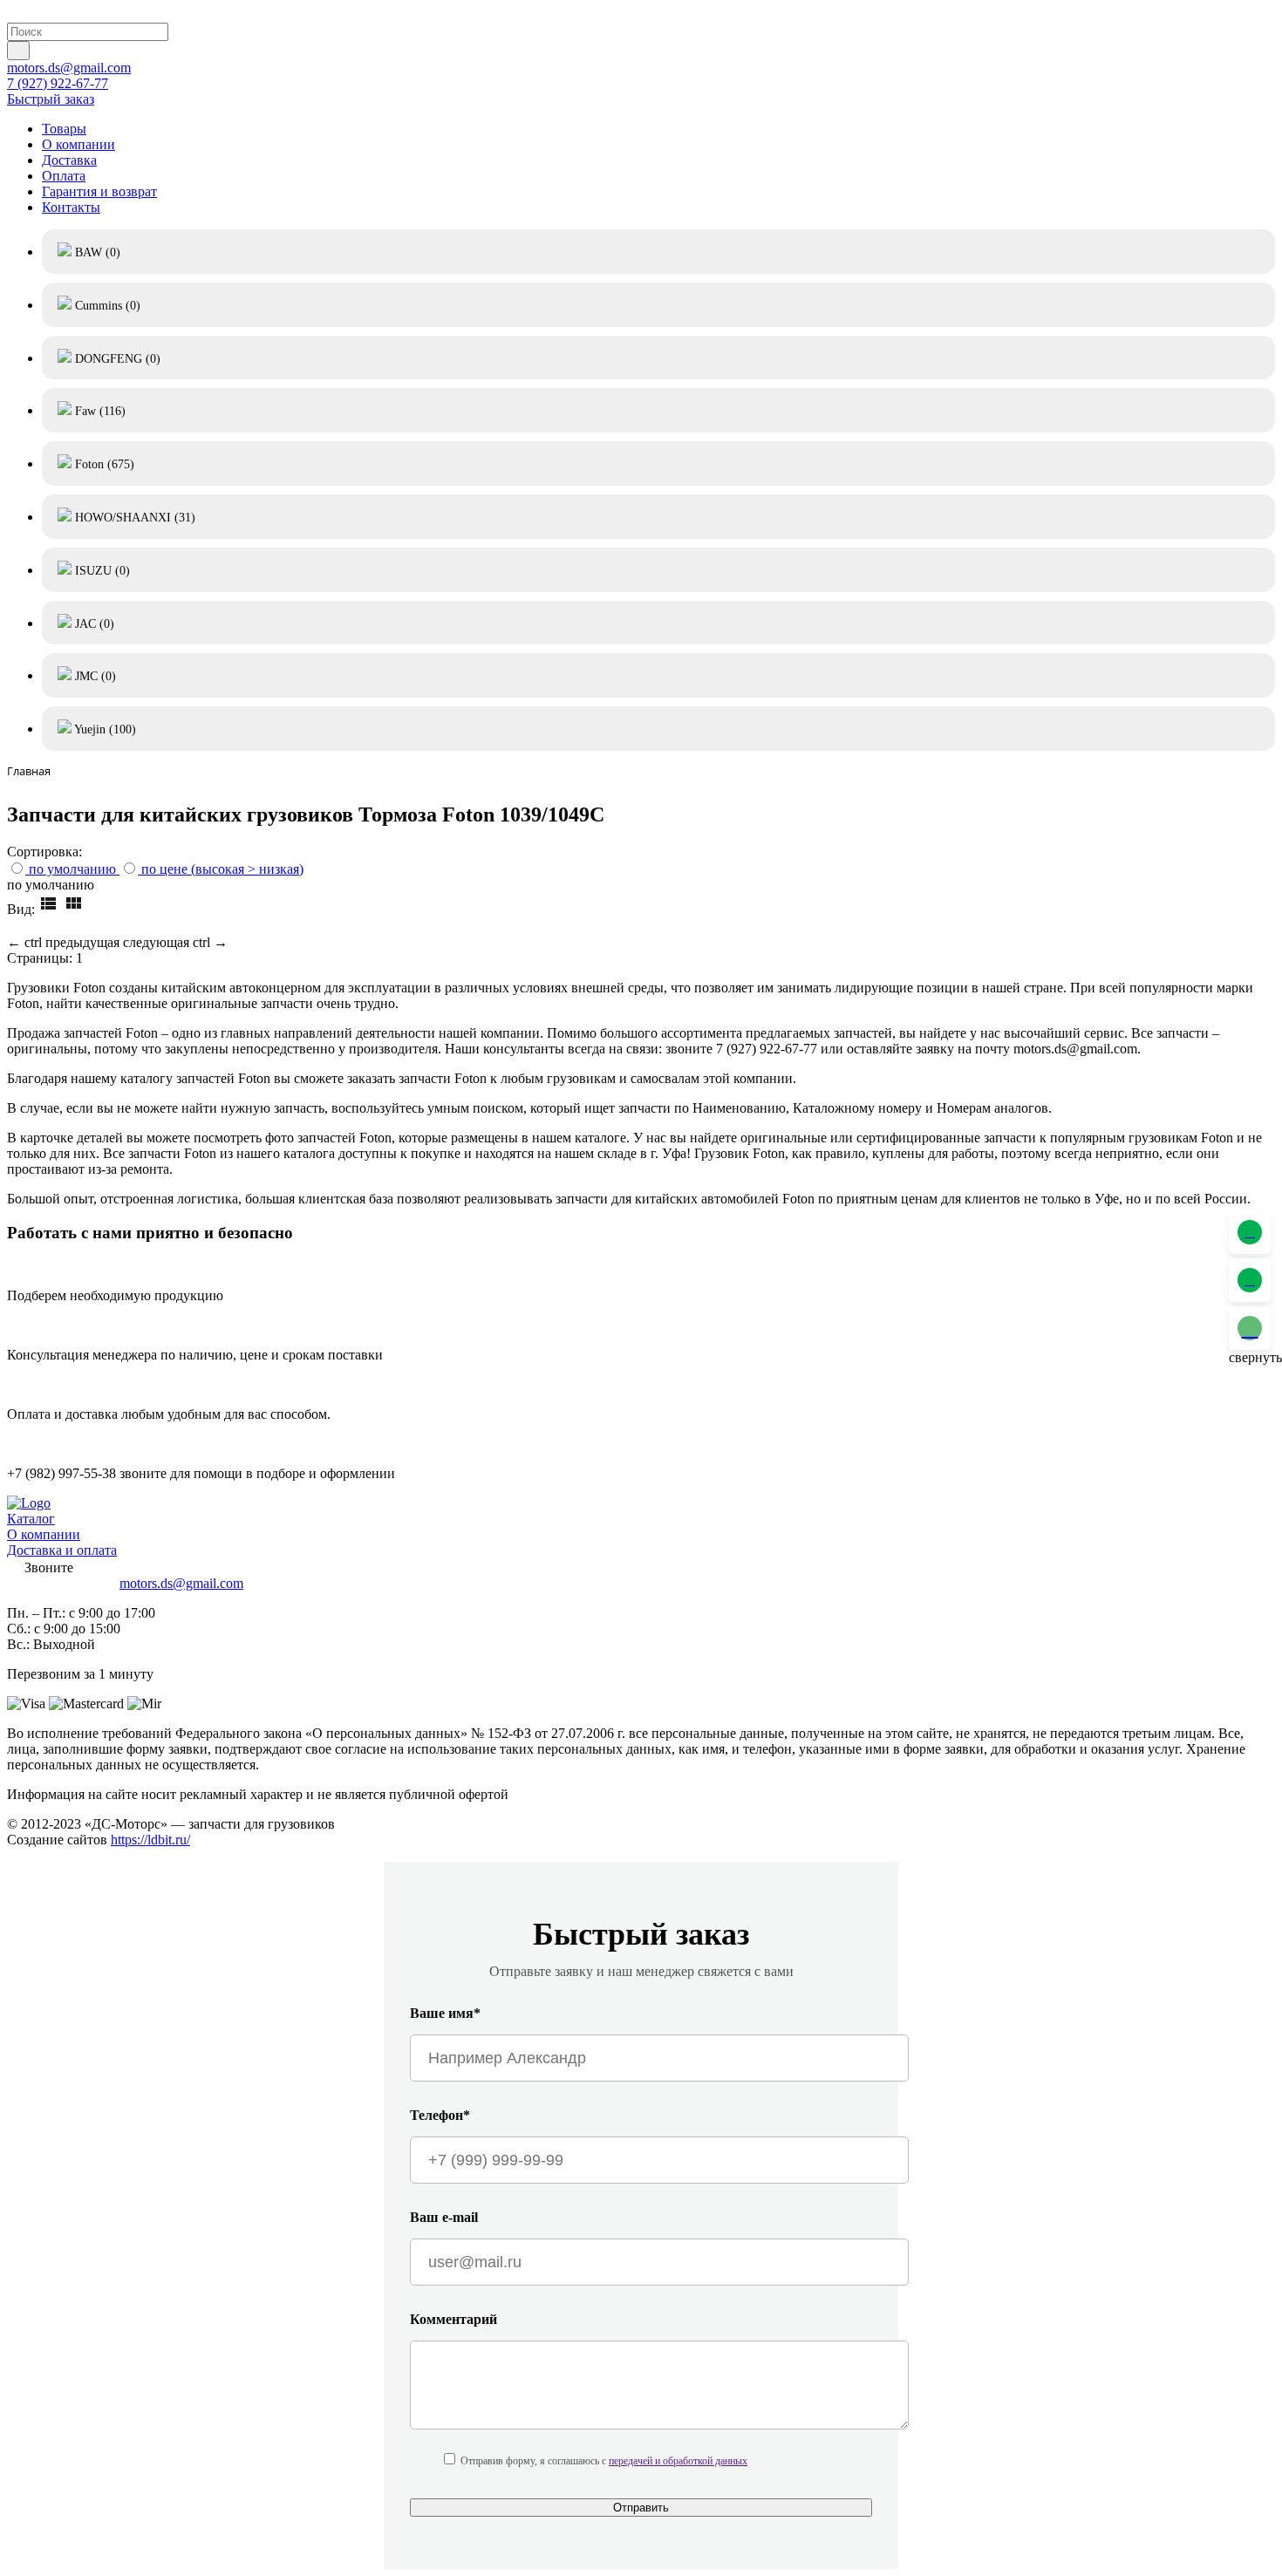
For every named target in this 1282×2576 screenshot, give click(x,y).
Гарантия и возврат (99, 191)
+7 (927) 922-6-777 (61, 1583)
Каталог (31, 1519)
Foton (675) (103, 464)
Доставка (69, 160)
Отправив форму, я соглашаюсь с (604, 2461)
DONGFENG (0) (116, 359)
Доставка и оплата (62, 1550)
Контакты (71, 207)
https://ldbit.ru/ (150, 1840)
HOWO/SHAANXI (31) (133, 518)
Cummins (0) (106, 306)
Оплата (64, 176)
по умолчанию (72, 869)
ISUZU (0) (101, 571)
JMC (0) (94, 676)
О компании (78, 144)
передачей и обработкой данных (678, 2461)
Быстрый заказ (51, 99)
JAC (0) (93, 624)
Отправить (641, 2508)
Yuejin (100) (104, 729)
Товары (64, 129)
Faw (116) (99, 411)
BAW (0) (96, 252)
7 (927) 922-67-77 (58, 83)
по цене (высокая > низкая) (222, 869)
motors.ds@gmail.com (69, 68)
